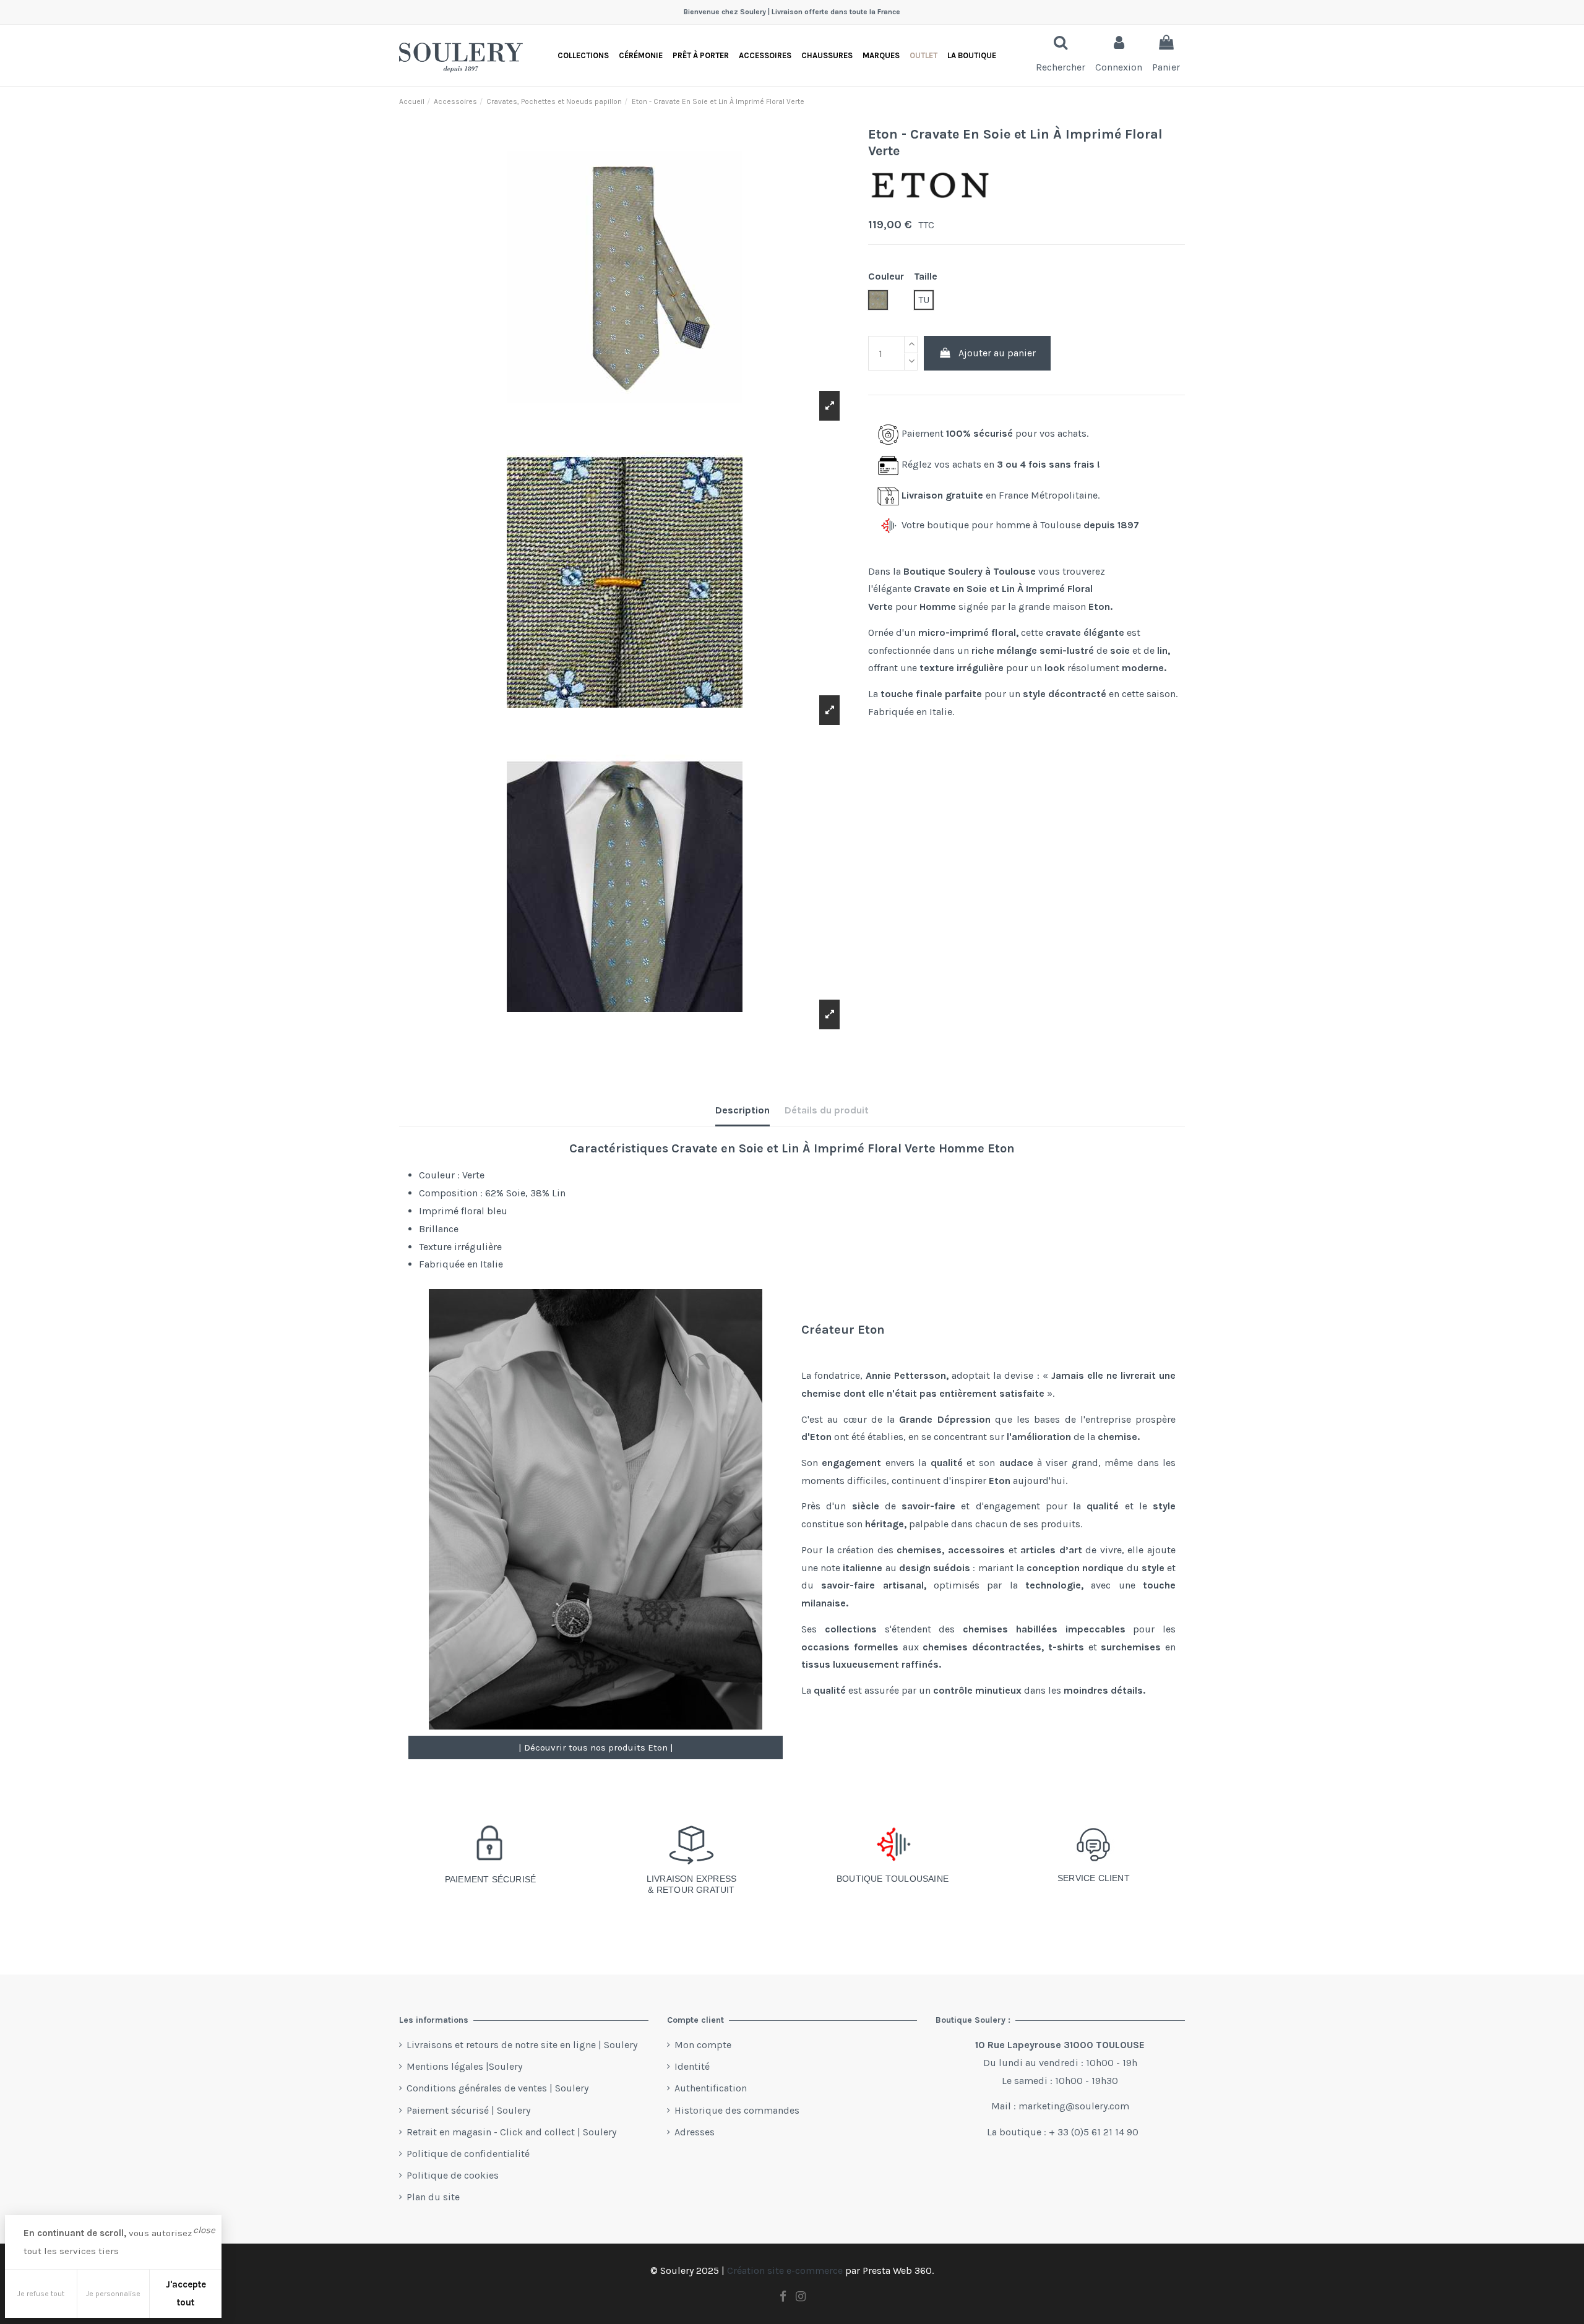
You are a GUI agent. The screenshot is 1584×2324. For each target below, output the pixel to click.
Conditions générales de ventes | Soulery (497, 2088)
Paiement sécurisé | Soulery (468, 2110)
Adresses (695, 2132)
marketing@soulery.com (1074, 2106)
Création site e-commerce (785, 2270)
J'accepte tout (186, 2293)
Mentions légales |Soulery (464, 2066)
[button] (972, 55)
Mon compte (703, 2045)
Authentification (711, 2088)
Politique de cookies (453, 2175)
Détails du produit (827, 1110)
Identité (692, 2066)
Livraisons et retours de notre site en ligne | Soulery (522, 2045)
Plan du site (433, 2197)
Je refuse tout (41, 2294)
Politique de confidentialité (468, 2154)
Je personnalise (113, 2294)
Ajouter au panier (997, 353)
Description (742, 1110)
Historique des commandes (737, 2110)
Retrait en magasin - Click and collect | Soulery (511, 2132)
